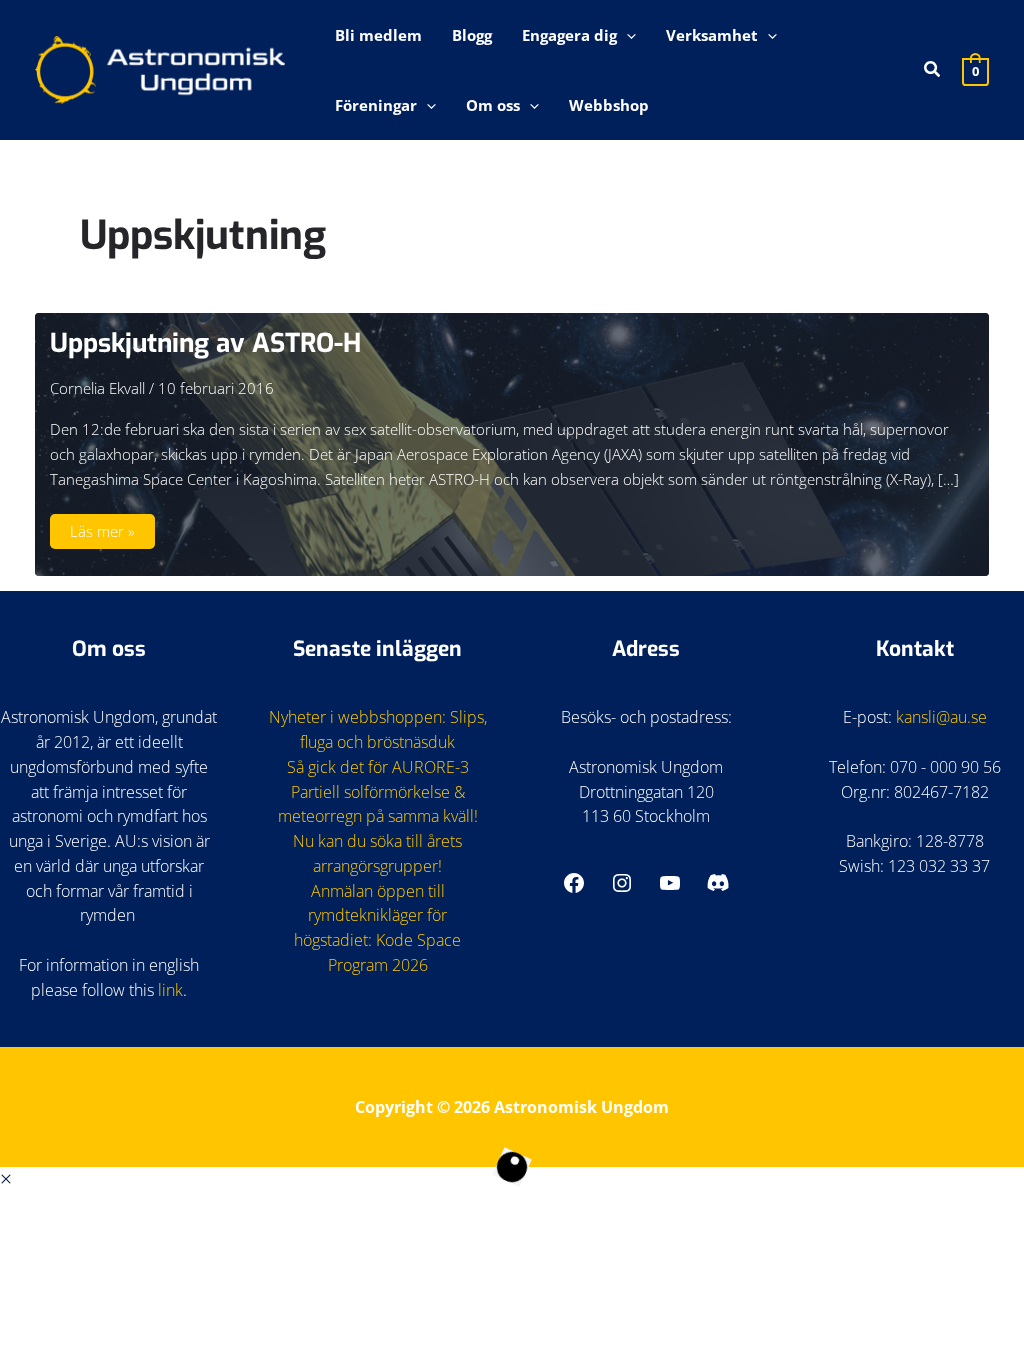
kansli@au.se (941, 717)
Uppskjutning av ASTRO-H (205, 343)
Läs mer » (112, 534)
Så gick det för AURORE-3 (378, 767)
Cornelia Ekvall (97, 388)
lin (166, 990)
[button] (626, 35)
